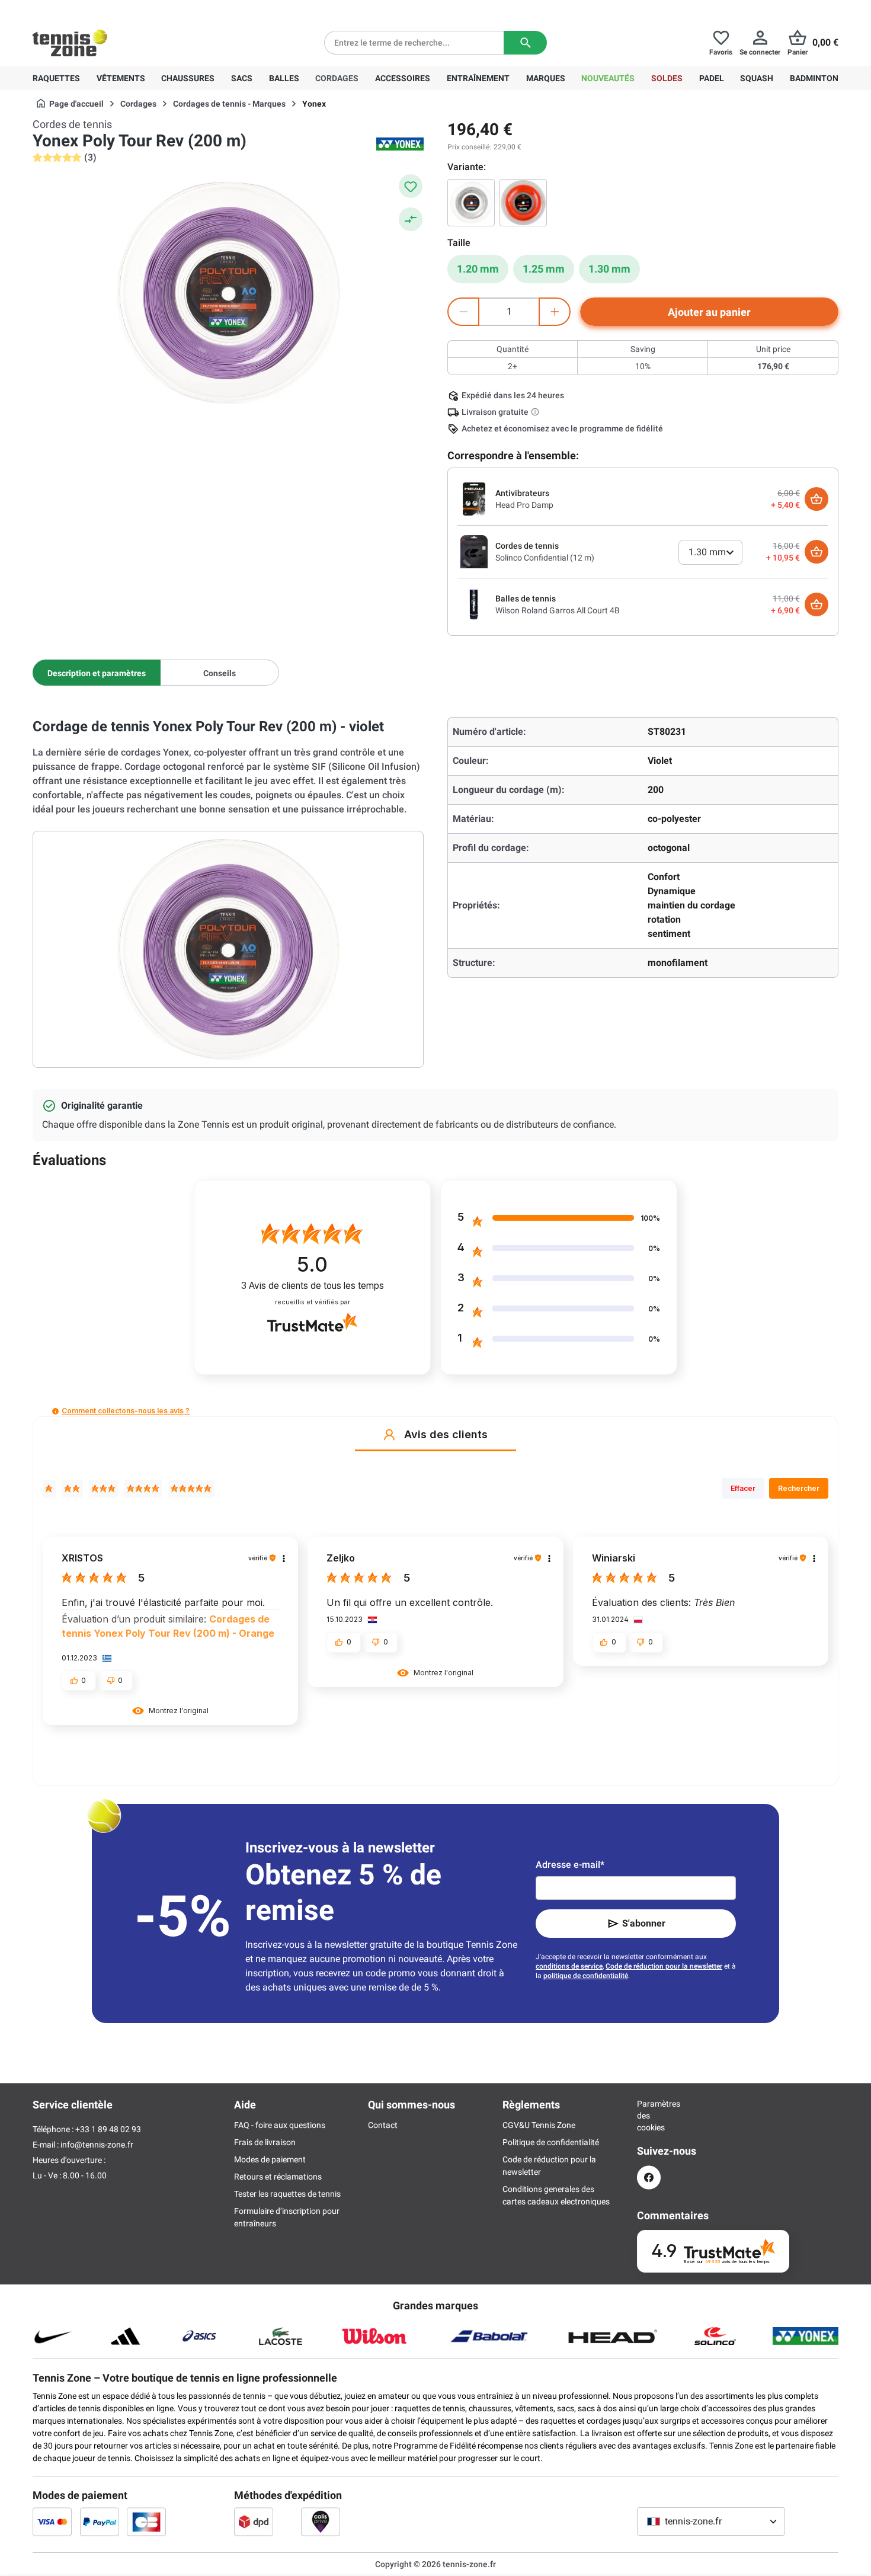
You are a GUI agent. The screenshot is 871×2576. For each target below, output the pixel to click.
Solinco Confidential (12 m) (545, 558)
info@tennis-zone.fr (97, 2145)
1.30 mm (609, 269)
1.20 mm (478, 269)
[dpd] (254, 2521)
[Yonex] (400, 144)
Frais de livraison (265, 2142)
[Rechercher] (525, 43)
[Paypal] (100, 2521)
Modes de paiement (270, 2159)
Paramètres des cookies (649, 2116)
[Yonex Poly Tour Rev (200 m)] (471, 203)
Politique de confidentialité (551, 2142)
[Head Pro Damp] (474, 498)
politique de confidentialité (586, 1976)
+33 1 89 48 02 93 (113, 9)
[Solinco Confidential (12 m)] (474, 551)
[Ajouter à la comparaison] (411, 219)
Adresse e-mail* (570, 1865)
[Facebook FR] (649, 2177)
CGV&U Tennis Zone (539, 2125)
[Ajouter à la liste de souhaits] (411, 186)
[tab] (97, 673)
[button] (55, 1411)
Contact (383, 2125)
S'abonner (644, 1923)
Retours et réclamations (278, 2177)
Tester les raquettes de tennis (287, 2194)
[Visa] (52, 2521)
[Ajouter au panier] (816, 499)
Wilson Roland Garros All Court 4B (558, 610)
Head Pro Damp (524, 505)
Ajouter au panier (709, 312)
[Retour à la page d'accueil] (70, 43)
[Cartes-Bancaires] (146, 2521)
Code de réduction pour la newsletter (664, 1966)
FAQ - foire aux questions (280, 2125)
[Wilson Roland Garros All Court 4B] (474, 604)
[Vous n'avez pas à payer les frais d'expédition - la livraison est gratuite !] (536, 412)
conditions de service (569, 1966)
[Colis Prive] (321, 2521)
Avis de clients (313, 1286)
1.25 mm (544, 269)
